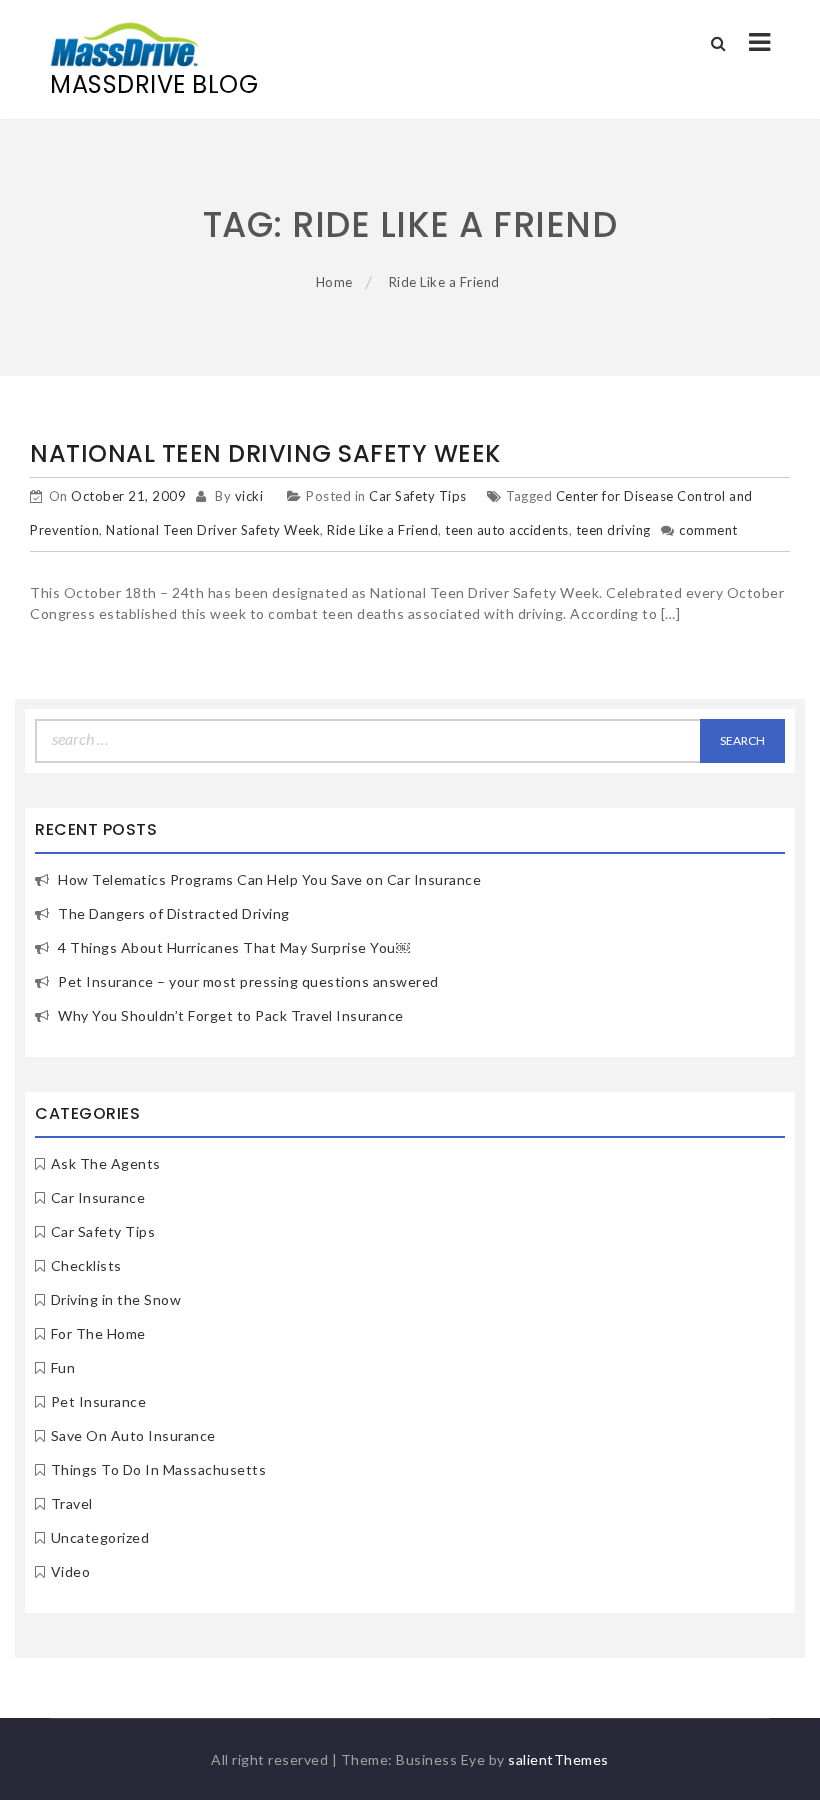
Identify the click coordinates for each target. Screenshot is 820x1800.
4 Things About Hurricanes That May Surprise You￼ (234, 947)
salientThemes (558, 1759)
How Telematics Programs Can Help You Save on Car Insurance (269, 879)
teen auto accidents (507, 530)
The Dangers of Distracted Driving (174, 913)
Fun (63, 1367)
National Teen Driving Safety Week (265, 453)
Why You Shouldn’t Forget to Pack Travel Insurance (231, 1015)
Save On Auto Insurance (133, 1435)
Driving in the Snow (116, 1299)
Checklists (86, 1265)
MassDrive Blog (154, 84)
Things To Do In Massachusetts (159, 1469)
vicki (249, 496)
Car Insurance (98, 1197)
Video (71, 1571)
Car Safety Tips (418, 496)
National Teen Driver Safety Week (213, 530)
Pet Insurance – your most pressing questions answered (248, 981)
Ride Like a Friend (382, 530)
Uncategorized (100, 1537)
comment (708, 530)
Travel (72, 1503)
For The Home (98, 1333)
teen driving (613, 530)
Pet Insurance (99, 1401)
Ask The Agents (106, 1163)
